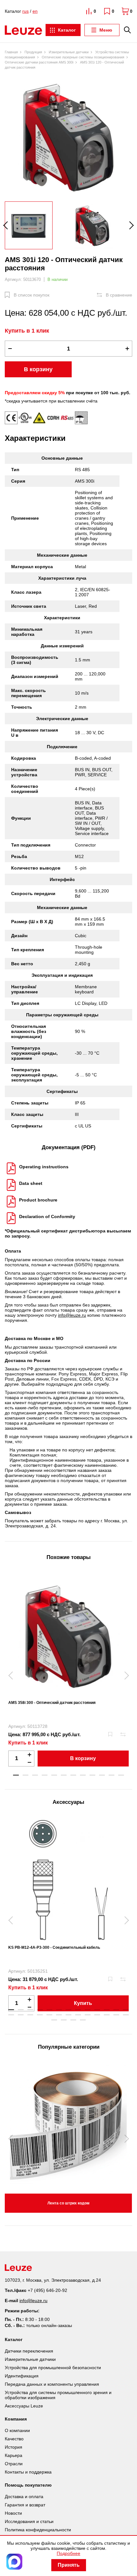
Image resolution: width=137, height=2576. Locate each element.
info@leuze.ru (72, 1315)
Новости (13, 2513)
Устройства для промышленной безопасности (53, 2368)
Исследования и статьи (29, 2521)
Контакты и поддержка (28, 2472)
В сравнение (119, 295)
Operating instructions (44, 1167)
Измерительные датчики (30, 2359)
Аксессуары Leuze (24, 2406)
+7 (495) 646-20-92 (47, 2290)
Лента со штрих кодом (68, 2203)
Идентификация (22, 2376)
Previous (9, 225)
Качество (14, 2439)
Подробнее (68, 2553)
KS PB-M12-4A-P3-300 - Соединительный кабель (54, 1947)
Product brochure (38, 1200)
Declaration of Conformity (47, 1216)
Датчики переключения (29, 2351)
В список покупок (32, 295)
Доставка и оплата (24, 2497)
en (35, 11)
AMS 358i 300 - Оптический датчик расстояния (52, 1703)
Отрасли (14, 2464)
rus (25, 11)
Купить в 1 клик (27, 331)
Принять (69, 2565)
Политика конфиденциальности (38, 2530)
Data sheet (31, 1183)
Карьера (14, 2455)
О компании (17, 2430)
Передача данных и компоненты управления (52, 2384)
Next (128, 225)
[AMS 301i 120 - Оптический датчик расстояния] (68, 137)
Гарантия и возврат (25, 2505)
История (14, 2447)
